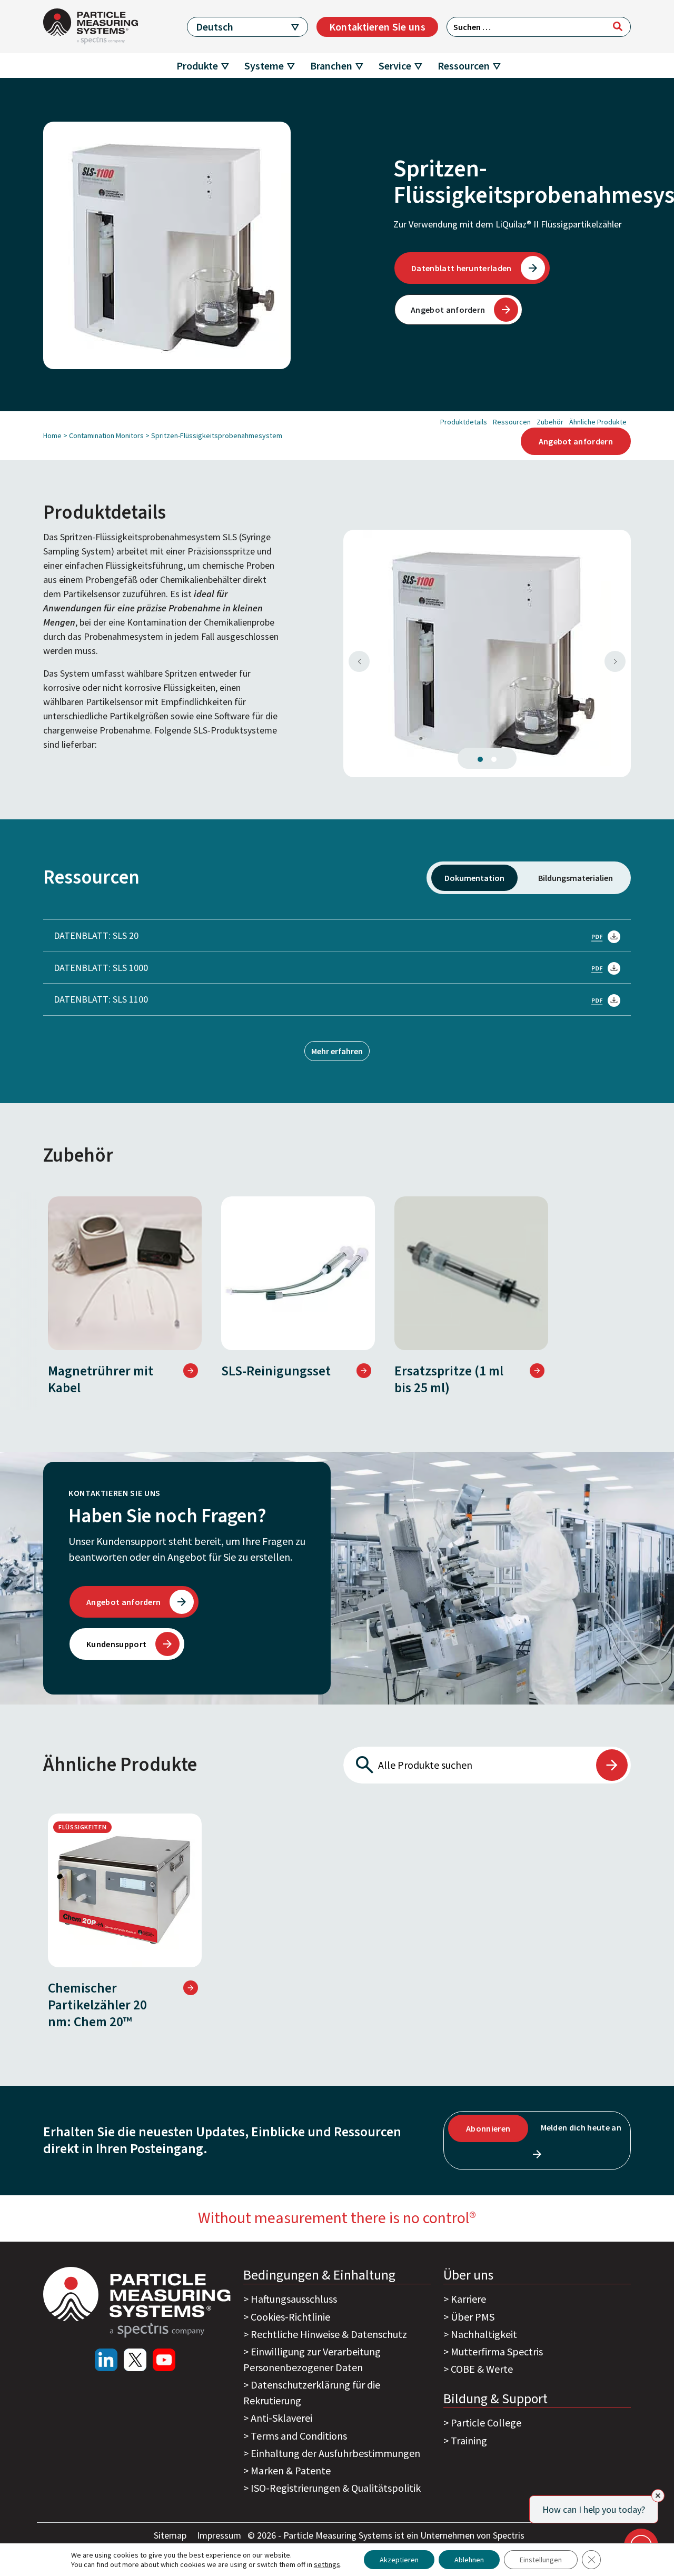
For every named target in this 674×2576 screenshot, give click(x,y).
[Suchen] (618, 26)
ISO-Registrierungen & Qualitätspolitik (336, 2488)
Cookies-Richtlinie (290, 2317)
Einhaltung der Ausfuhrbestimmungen (335, 2453)
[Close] (658, 2496)
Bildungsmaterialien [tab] (576, 878)
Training (469, 2440)
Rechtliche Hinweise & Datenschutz (329, 2334)
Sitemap (171, 2535)
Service (395, 66)
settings (327, 2564)
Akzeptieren (399, 2560)
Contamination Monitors (106, 435)
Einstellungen (541, 2560)
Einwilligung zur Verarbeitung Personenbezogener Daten (312, 2359)
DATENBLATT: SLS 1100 (101, 999)
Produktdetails (464, 422)
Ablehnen (469, 2560)
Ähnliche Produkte (598, 422)
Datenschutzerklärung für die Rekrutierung (312, 2392)
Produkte (197, 66)
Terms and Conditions (299, 2436)
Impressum (220, 2535)
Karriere (468, 2299)
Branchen (331, 66)
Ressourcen (464, 66)
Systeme (264, 66)
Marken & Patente (291, 2470)
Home (52, 435)
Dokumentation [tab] (474, 878)
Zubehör (550, 422)
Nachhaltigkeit (484, 2334)
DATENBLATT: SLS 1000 (101, 968)
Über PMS (473, 2317)
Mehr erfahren (337, 1051)
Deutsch (215, 27)
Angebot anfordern (448, 310)
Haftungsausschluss (294, 2299)
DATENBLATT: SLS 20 (96, 935)
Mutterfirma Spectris (497, 2351)
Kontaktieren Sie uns (377, 27)
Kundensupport (116, 1644)
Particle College (486, 2423)
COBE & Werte (482, 2369)
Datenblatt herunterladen (462, 268)
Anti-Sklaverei (281, 2418)
